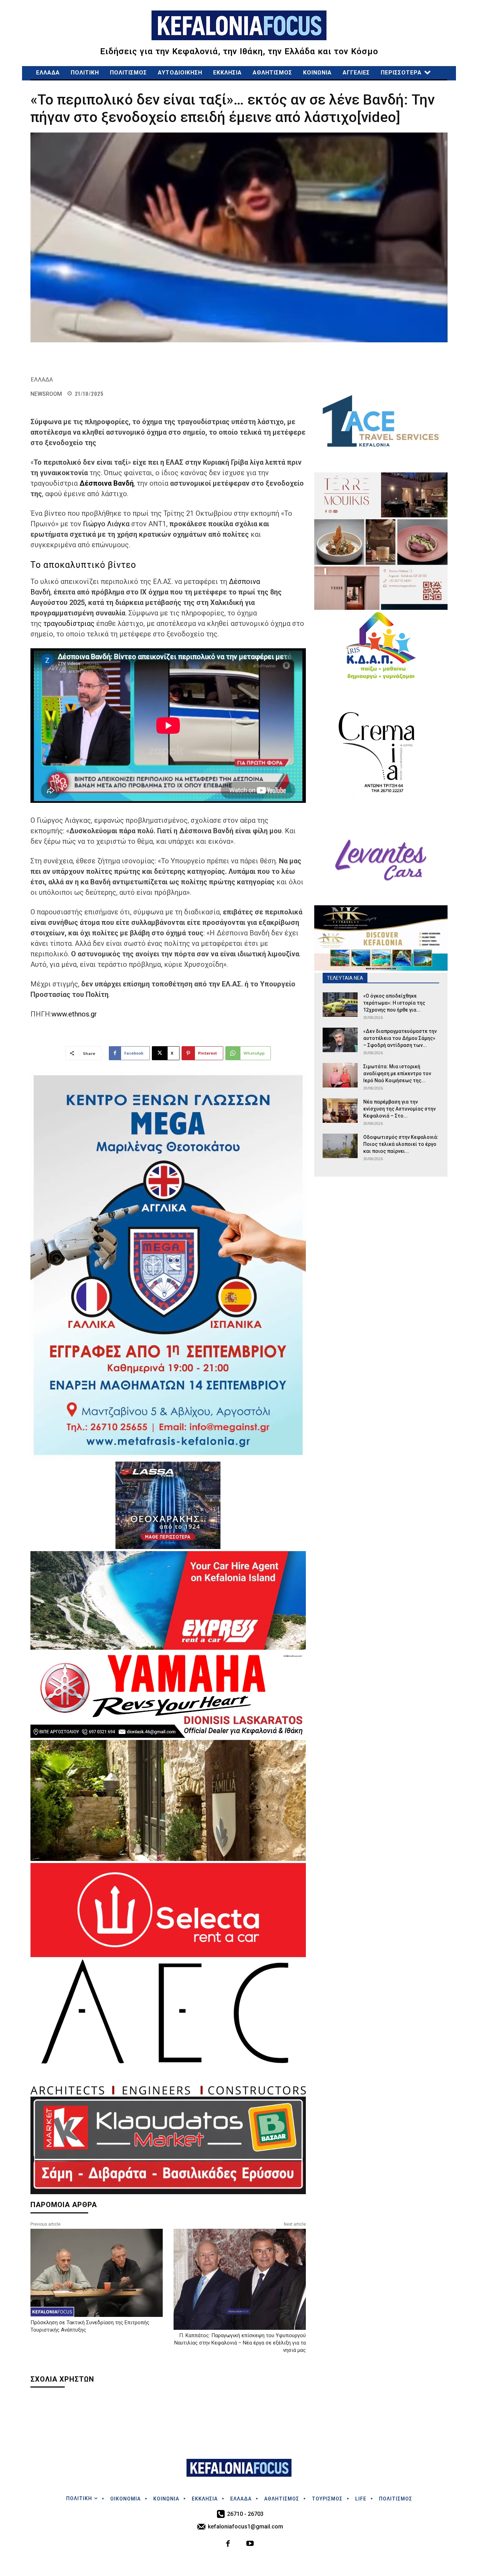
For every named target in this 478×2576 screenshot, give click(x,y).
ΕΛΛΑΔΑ (42, 380)
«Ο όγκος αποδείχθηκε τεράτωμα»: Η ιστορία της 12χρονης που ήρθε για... (394, 1003)
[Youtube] (250, 2544)
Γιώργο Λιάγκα (106, 524)
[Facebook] (228, 2544)
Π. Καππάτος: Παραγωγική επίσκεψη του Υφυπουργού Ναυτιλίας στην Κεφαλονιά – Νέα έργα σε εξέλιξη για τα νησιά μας (240, 2343)
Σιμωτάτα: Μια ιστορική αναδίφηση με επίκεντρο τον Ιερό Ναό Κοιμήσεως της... (397, 1073)
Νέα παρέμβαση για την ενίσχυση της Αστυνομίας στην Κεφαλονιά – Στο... (399, 1109)
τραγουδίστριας (70, 623)
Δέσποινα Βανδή (107, 483)
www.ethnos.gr (74, 1014)
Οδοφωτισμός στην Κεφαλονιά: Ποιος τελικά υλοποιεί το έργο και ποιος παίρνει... (401, 1144)
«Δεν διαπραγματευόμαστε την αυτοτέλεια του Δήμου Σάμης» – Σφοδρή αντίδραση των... (400, 1038)
